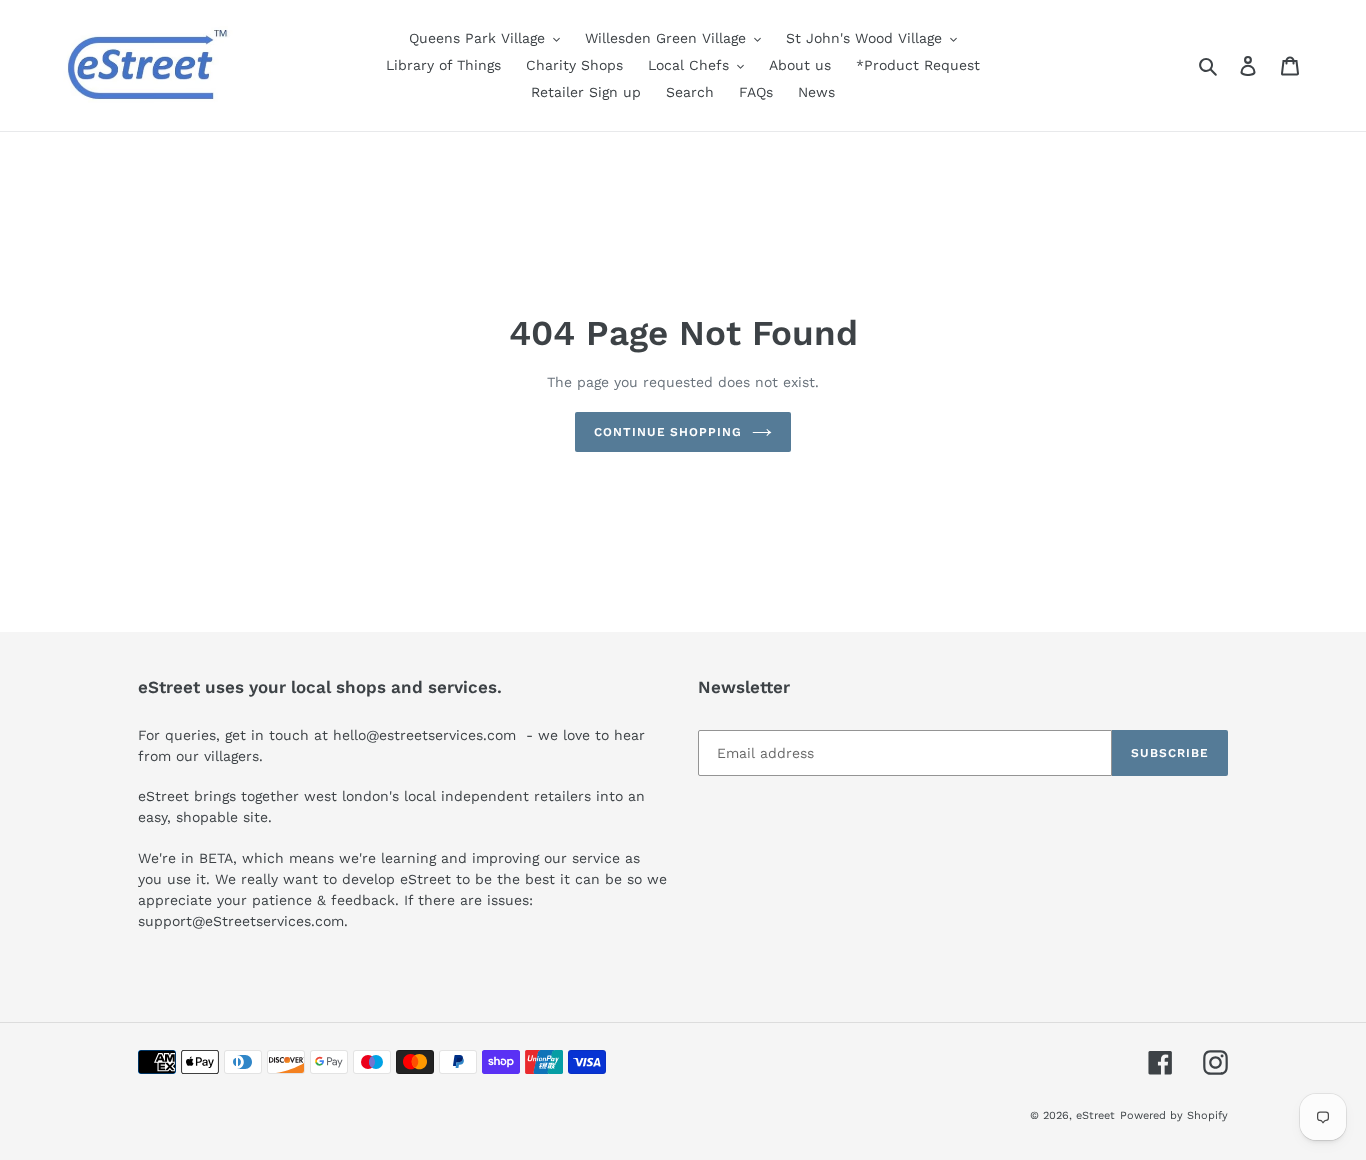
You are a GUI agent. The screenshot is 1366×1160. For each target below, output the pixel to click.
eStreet (1095, 1115)
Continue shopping (668, 432)
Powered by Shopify (1174, 1115)
